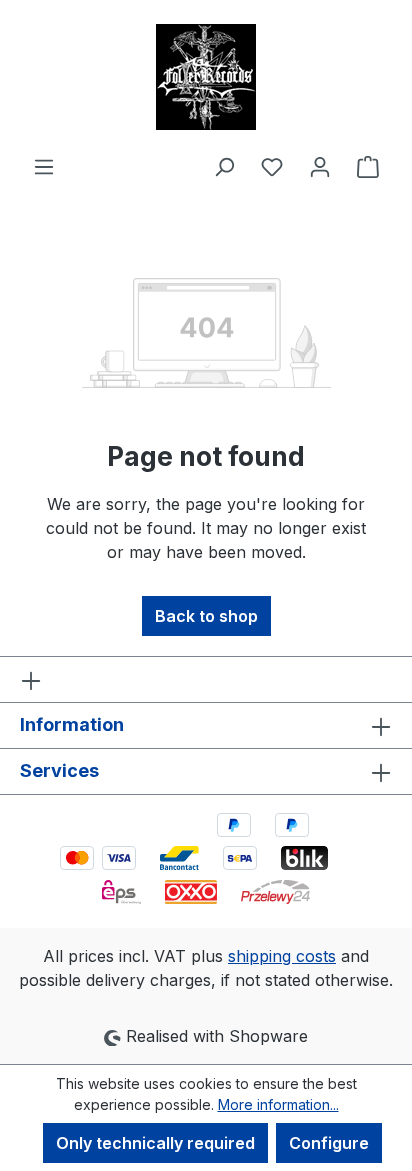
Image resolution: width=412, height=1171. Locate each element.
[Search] (224, 166)
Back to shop (206, 616)
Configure (329, 1143)
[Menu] (44, 166)
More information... (278, 1104)
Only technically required (155, 1143)
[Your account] (320, 166)
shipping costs (282, 956)
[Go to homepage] (206, 77)
